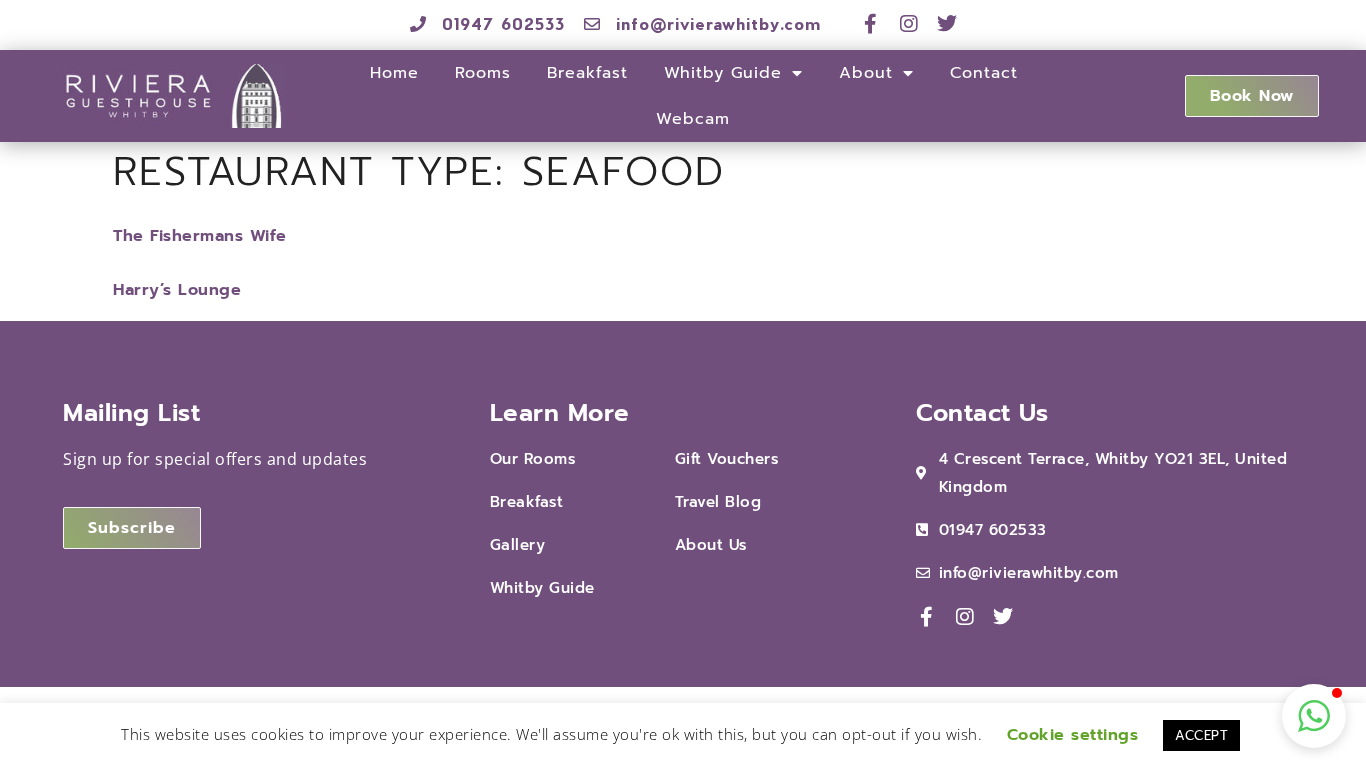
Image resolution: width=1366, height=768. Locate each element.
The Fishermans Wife (200, 236)
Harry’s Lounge (177, 290)
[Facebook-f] (871, 24)
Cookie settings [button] (1073, 735)
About (866, 73)
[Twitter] (948, 24)
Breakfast (587, 73)
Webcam (693, 119)
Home (394, 73)
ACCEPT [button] (1201, 735)
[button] (1314, 716)
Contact (984, 73)
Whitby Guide (723, 73)
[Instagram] (909, 24)
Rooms (483, 73)
